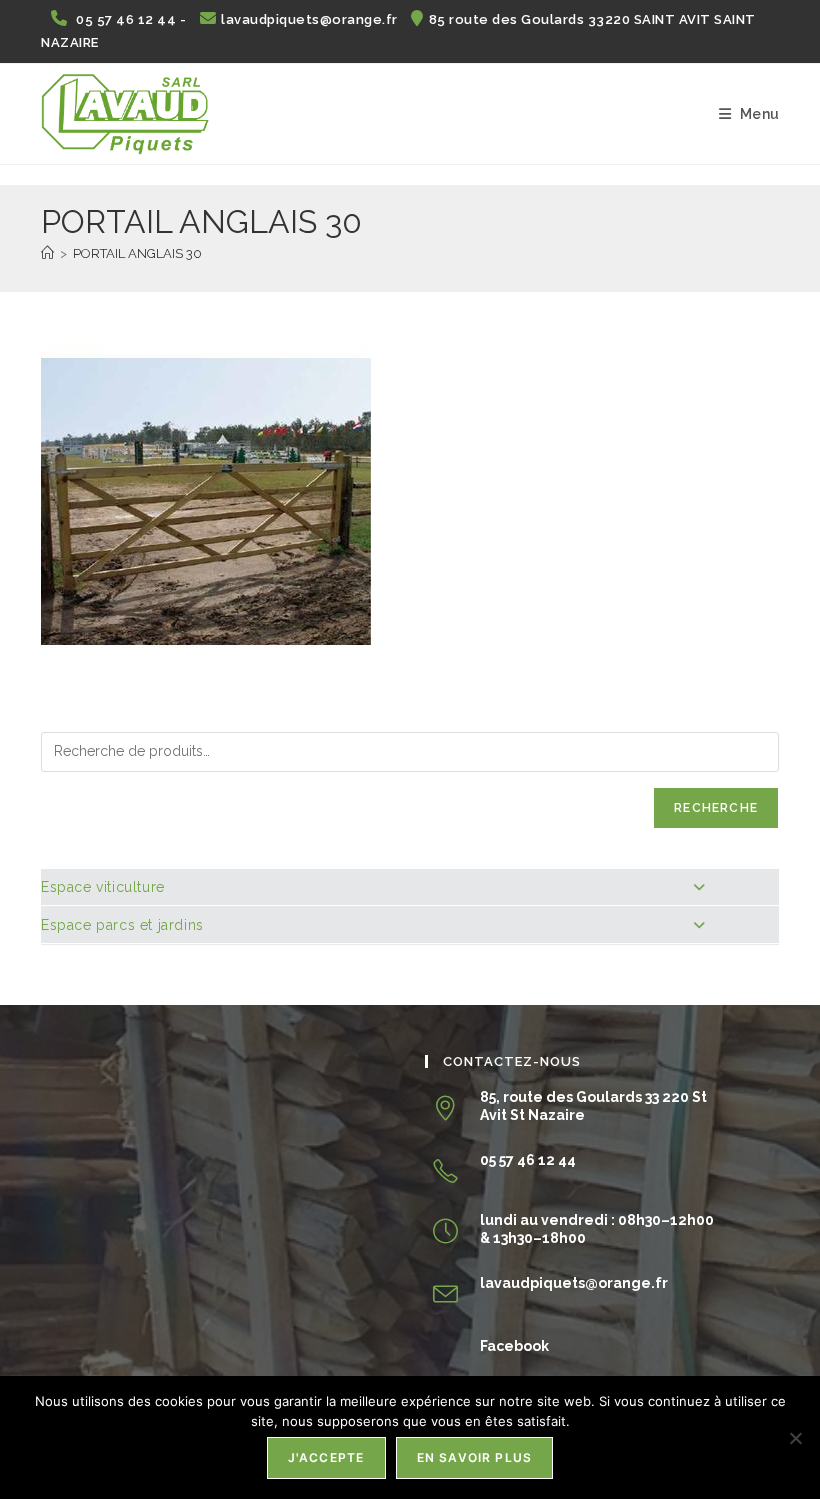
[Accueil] (47, 253)
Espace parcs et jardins (122, 925)
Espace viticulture (103, 887)
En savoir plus (475, 1457)
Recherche (716, 808)
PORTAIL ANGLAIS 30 (137, 253)
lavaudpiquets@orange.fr (311, 19)
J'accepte (326, 1457)
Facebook (514, 1346)
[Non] (795, 1438)
